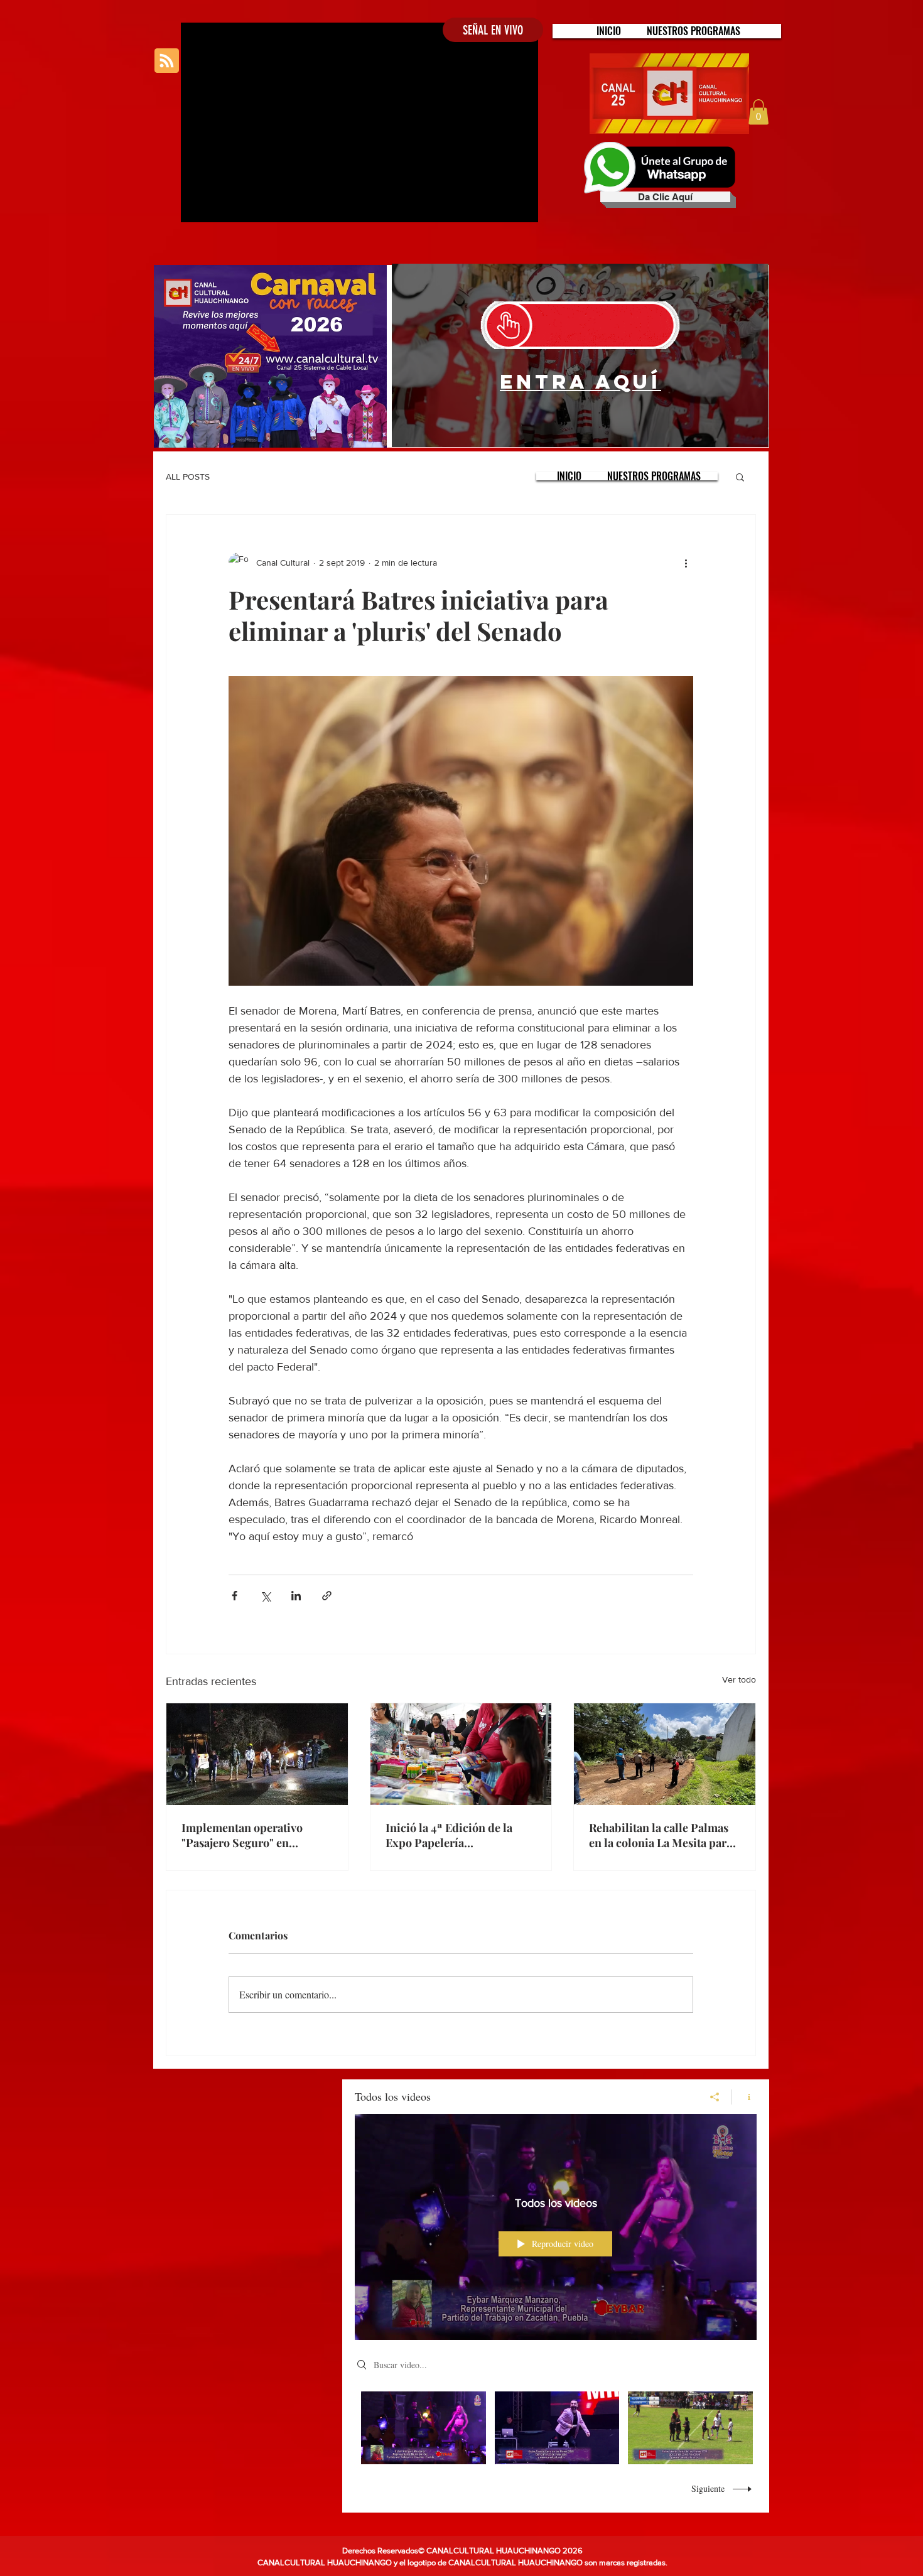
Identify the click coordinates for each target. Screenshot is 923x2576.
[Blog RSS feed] (167, 61)
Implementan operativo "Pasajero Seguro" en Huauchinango (242, 1835)
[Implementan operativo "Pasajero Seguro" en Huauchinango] (257, 1754)
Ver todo (739, 1679)
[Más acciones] (686, 563)
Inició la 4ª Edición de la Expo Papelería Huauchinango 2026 (449, 1835)
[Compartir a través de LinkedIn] (296, 1596)
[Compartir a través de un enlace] (327, 1596)
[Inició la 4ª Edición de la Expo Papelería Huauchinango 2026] (461, 1754)
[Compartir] (715, 2097)
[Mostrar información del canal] (744, 2097)
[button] (694, 31)
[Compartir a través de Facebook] (235, 1596)
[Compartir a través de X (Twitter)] (265, 1596)
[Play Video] (424, 2428)
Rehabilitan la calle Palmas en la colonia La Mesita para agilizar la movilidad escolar (662, 1835)
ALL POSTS (188, 477)
